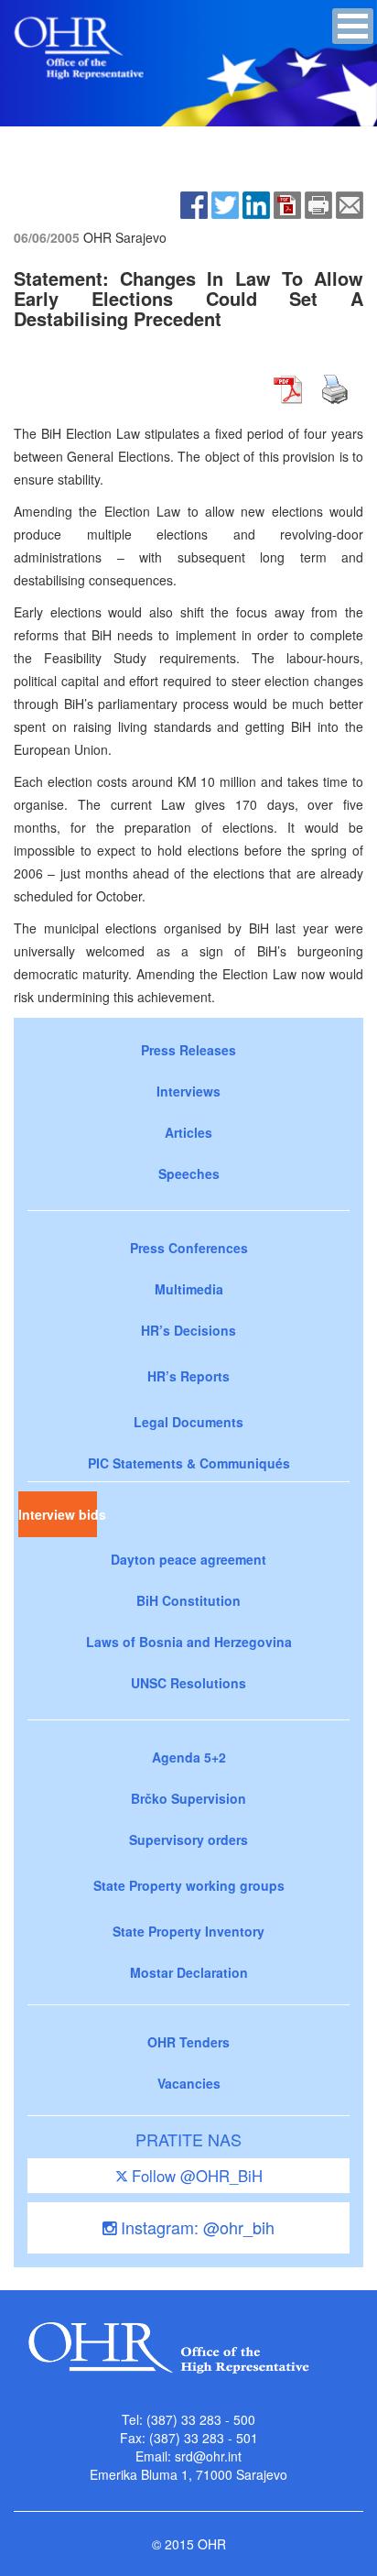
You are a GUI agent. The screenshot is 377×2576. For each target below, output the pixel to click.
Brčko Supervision (188, 1798)
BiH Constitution (188, 1600)
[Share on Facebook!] (194, 203)
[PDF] (287, 203)
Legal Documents (188, 1422)
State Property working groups (189, 1885)
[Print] (318, 203)
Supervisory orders (188, 1839)
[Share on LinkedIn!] (256, 203)
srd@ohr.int (208, 2456)
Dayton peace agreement (188, 1559)
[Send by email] (350, 203)
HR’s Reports (188, 1376)
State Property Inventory (188, 1931)
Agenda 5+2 (189, 1757)
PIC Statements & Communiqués (189, 1463)
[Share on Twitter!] (225, 203)
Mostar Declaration (189, 1972)
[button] (353, 26)
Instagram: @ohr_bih (195, 2227)
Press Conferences (189, 1248)
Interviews (188, 1091)
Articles (188, 1132)
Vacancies (189, 2083)
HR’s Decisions (188, 1330)
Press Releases (188, 1050)
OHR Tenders (188, 2042)
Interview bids (58, 1514)
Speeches (189, 1173)
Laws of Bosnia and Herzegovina (189, 1642)
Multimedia (189, 1289)
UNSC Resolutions (188, 1683)
